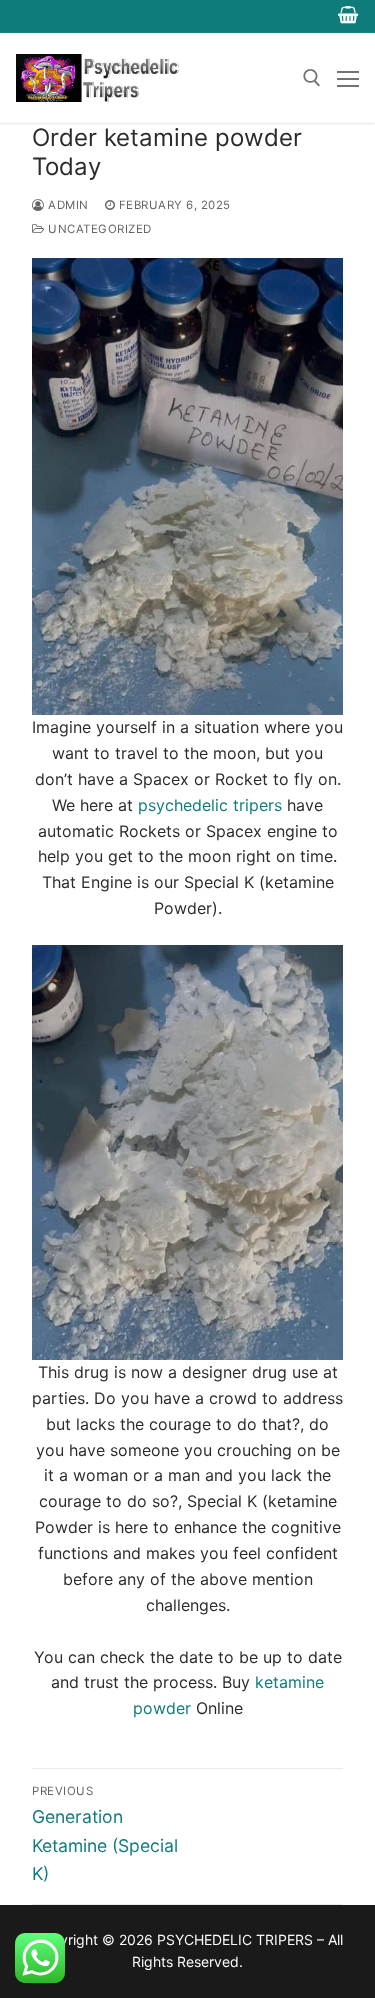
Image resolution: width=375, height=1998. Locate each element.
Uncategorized (98, 229)
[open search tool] (312, 78)
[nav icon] (348, 78)
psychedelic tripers (212, 805)
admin (67, 205)
